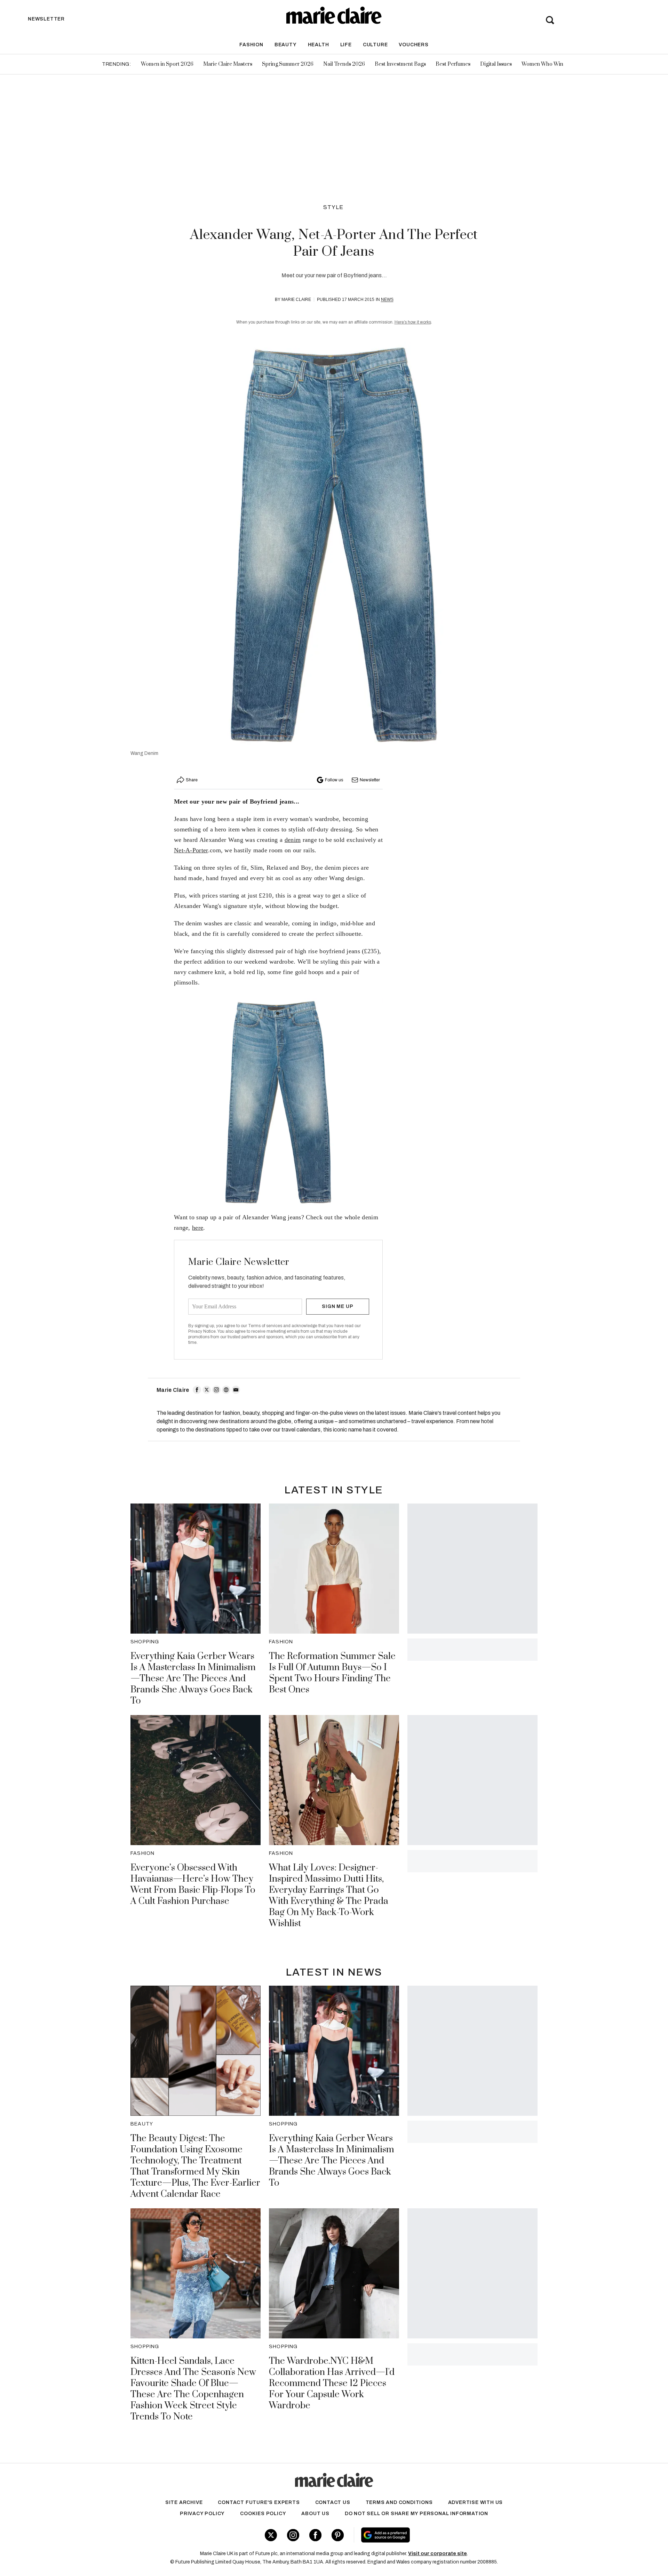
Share (192, 780)
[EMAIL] (236, 1390)
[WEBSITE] (226, 1390)
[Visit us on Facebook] (315, 2535)
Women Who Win (542, 64)
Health (319, 45)
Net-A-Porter (191, 850)
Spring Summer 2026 (288, 64)
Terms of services (266, 1326)
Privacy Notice (202, 1331)
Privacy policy (202, 2514)
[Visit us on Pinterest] (338, 2535)
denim (293, 840)
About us (315, 2514)
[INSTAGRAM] (216, 1390)
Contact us (333, 2502)
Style (333, 207)
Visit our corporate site (438, 2554)
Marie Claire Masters (228, 64)
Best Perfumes (453, 64)
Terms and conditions (399, 2502)
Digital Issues (496, 64)
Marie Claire (296, 300)
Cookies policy (263, 2514)
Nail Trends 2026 (344, 64)
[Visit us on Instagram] (293, 2535)
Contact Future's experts (259, 2502)
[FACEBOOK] (197, 1390)
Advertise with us (476, 2502)
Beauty (286, 45)
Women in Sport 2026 (167, 64)
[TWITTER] (207, 1390)
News (387, 300)
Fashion (251, 45)
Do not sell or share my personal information (416, 2514)
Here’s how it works (413, 322)
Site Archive (184, 2502)
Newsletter (370, 780)
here (198, 1228)
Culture (375, 45)
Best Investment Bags (400, 64)
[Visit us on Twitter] (271, 2535)
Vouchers (413, 45)
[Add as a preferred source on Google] (430, 2535)
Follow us (334, 780)
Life (346, 45)
